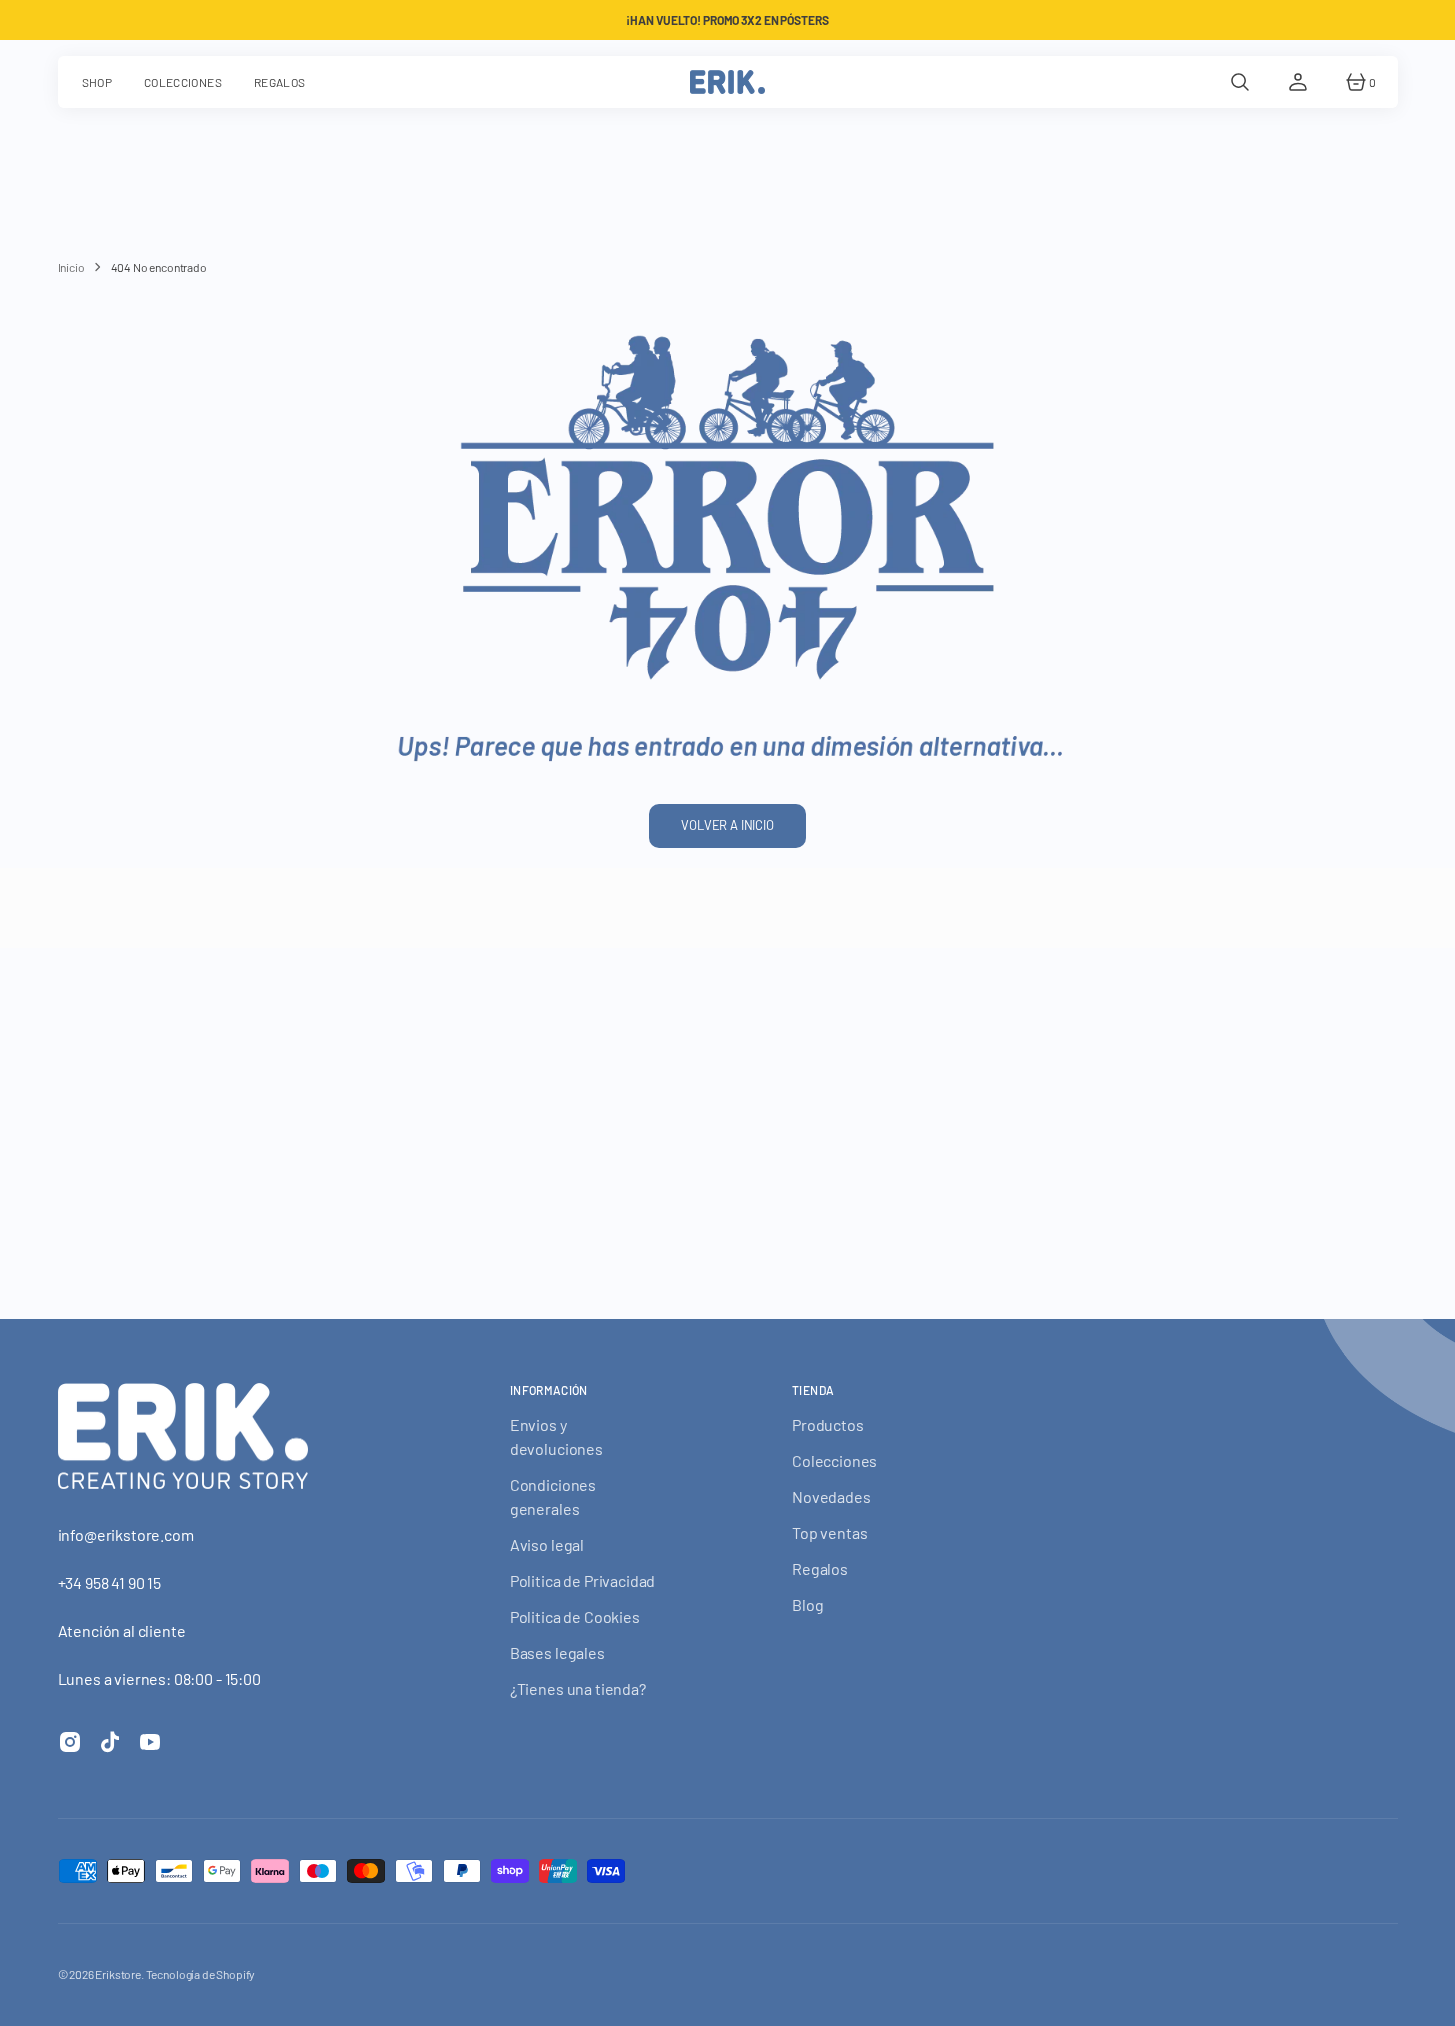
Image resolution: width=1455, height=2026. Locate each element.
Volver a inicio (727, 825)
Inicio (71, 267)
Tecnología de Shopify (201, 1974)
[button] (1240, 82)
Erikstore (118, 1974)
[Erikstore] (727, 82)
